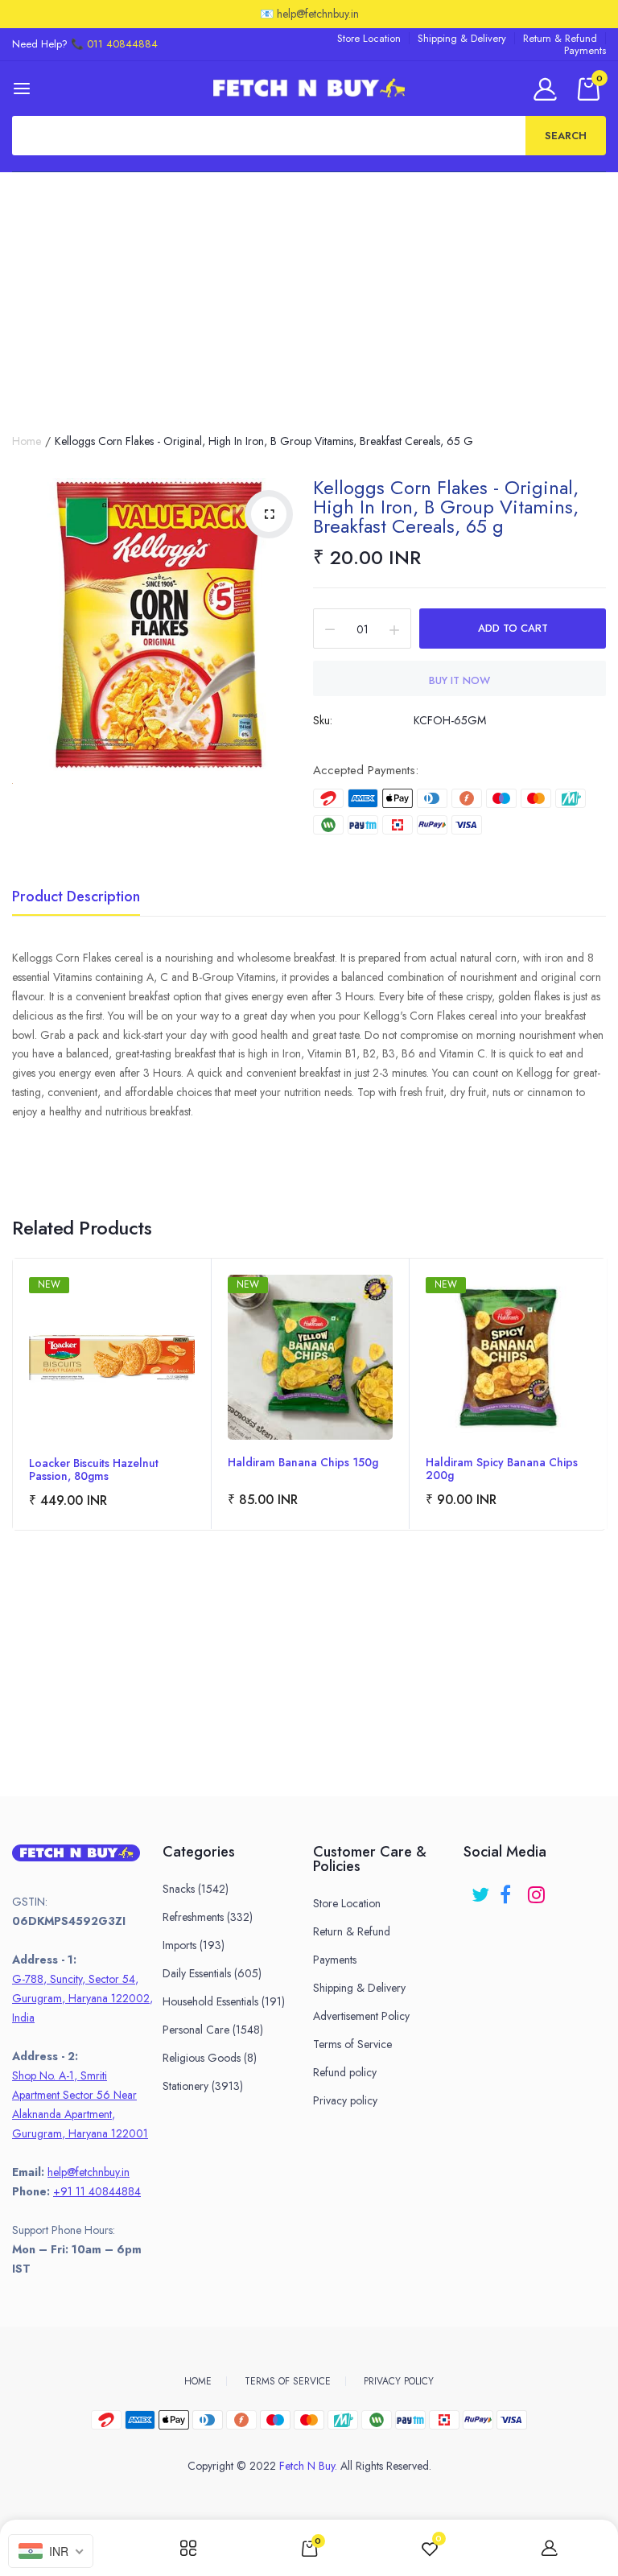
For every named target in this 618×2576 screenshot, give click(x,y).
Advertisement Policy (361, 2016)
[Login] (548, 89)
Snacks (196, 1889)
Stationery (203, 2086)
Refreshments (208, 1917)
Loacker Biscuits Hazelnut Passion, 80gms (94, 1469)
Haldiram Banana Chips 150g (303, 1463)
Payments (585, 50)
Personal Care (213, 2030)
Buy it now (459, 680)
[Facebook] (510, 1889)
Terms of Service (352, 2044)
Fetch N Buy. (308, 2466)
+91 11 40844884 (97, 2191)
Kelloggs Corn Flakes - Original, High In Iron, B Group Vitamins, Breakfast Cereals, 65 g (446, 507)
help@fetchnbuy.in (89, 2172)
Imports (194, 1945)
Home (27, 441)
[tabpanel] (112, 1394)
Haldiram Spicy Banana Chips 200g (502, 1469)
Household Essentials (224, 2001)
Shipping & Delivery (462, 38)
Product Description (76, 898)
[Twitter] (482, 1889)
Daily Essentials (212, 1973)
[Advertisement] (309, 293)
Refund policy (345, 2072)
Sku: (323, 720)
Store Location (369, 38)
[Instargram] (538, 1889)
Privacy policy (345, 2100)
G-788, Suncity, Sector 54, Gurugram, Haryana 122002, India (82, 1998)
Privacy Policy (399, 2381)
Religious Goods (210, 2058)
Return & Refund (560, 38)
